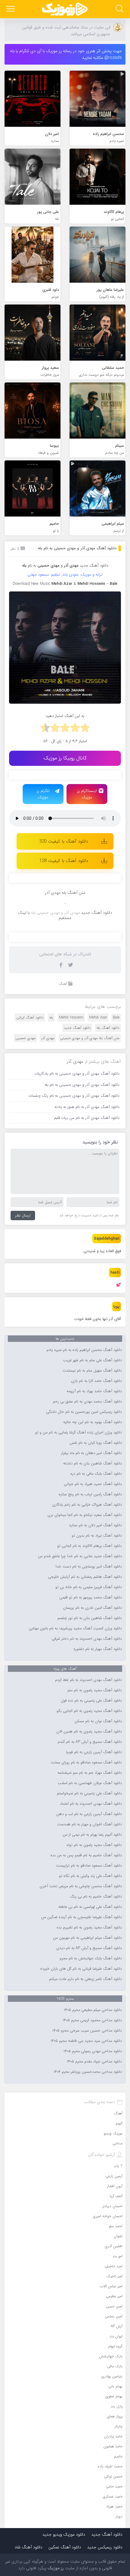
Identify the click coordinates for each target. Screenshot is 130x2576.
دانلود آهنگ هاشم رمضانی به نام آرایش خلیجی (85, 1577)
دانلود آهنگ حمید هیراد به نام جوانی (93, 1484)
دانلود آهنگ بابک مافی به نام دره (96, 1474)
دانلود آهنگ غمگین (65, 2547)
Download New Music (31, 584)
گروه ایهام (115, 2346)
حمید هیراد (114, 2506)
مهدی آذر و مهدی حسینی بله (55, 913)
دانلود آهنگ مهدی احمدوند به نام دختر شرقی (87, 1639)
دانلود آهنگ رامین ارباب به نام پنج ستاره (90, 1494)
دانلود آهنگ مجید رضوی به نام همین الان (89, 1732)
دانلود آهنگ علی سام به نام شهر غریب (93, 1360)
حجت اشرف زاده (110, 2466)
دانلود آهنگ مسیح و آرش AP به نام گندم (90, 1742)
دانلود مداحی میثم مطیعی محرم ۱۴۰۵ (93, 2010)
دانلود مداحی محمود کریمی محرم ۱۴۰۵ (92, 2020)
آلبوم (119, 2123)
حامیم (118, 2456)
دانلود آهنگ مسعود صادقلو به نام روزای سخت (86, 1763)
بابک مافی (115, 2366)
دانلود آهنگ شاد (28, 2547)
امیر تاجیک (114, 2276)
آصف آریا (116, 2196)
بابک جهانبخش (111, 2356)
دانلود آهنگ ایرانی (30, 1017)
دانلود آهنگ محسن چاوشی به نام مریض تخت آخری (81, 1886)
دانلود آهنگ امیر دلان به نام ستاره (96, 1525)
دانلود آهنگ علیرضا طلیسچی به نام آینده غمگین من (81, 1917)
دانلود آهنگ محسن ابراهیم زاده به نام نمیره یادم (84, 1350)
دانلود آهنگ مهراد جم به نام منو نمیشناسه (90, 1773)
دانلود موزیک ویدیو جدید (64, 2534)
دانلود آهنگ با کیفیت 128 (64, 861)
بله (51, 1017)
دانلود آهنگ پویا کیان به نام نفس (96, 1443)
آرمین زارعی (114, 2176)
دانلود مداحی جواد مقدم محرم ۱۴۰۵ (94, 2062)
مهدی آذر (48, 1038)
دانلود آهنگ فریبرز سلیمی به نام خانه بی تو (89, 1587)
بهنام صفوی (114, 2396)
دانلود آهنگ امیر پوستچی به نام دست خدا (89, 1567)
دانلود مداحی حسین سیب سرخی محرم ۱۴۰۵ (87, 2031)
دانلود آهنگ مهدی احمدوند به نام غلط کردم (88, 1680)
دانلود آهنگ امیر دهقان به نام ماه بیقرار (91, 1453)
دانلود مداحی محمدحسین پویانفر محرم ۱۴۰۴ (88, 2072)
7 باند (118, 2166)
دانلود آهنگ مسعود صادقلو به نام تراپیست (89, 1866)
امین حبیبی (114, 2306)
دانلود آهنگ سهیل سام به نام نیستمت (92, 1371)
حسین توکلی (113, 2476)
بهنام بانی (115, 2386)
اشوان (118, 2236)
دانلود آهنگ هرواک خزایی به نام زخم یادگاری (87, 1505)
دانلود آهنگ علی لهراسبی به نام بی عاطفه (90, 1907)
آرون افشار (115, 2186)
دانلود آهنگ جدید (94, 566)
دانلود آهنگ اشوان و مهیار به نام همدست (89, 1824)
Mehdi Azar (98, 1017)
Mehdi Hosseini (71, 1017)
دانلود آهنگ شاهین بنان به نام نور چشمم (90, 1618)
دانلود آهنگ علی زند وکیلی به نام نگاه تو (90, 1876)
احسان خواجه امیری (108, 2216)
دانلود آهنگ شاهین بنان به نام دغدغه (93, 1463)
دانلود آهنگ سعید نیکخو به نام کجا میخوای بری (85, 1515)
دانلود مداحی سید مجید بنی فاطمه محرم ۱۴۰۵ (86, 2041)
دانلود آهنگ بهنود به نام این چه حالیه (93, 1422)
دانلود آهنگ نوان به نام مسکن (98, 1721)
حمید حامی (114, 2486)
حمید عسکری (113, 2496)
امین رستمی (114, 2316)
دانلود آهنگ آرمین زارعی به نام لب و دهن (89, 1814)
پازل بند (117, 2406)
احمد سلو (116, 2226)
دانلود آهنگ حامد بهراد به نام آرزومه (94, 1391)
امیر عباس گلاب (111, 2286)
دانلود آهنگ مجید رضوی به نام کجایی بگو (89, 1711)
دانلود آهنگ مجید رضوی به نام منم (95, 1690)
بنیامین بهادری (112, 2376)
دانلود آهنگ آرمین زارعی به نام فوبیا (94, 1752)
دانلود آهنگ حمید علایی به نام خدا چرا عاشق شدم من (80, 1556)
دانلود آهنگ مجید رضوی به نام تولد (94, 1845)
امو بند (117, 2256)
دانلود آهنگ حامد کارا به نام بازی (96, 1381)
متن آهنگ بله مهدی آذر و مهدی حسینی (90, 1038)
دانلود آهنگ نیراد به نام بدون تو (97, 1536)
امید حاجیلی (114, 2266)
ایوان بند (116, 2336)
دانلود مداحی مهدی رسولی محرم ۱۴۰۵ (93, 2051)
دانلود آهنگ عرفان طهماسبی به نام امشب (90, 1783)
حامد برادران (113, 2436)
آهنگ (63, 984)
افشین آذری (114, 2246)
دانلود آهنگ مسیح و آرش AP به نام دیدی (89, 1948)
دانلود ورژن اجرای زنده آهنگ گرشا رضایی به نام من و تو (78, 1433)
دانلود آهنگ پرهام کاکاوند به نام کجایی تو (89, 1546)
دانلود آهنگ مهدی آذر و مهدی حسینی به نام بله (77, 548)
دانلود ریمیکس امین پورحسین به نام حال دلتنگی (84, 1412)
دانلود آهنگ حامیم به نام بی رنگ (96, 1897)
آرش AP (117, 2326)
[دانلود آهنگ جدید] (65, 9)
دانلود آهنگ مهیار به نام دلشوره (98, 1649)
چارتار (119, 2426)
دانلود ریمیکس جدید (105, 2547)
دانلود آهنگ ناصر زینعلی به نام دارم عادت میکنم (85, 1979)
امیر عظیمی (114, 2296)
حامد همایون (113, 2446)
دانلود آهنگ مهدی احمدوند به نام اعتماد (91, 1804)
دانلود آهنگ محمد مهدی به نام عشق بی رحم (87, 1402)
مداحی (117, 2143)
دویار (119, 2516)
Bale (116, 1017)
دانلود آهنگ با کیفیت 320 (64, 841)
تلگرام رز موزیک (43, 794)
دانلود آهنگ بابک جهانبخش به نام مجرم (91, 1958)
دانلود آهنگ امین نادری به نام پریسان (92, 1608)
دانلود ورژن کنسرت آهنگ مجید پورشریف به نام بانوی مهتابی (75, 1628)
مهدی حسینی (25, 1038)
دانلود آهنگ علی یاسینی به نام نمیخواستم (89, 1793)
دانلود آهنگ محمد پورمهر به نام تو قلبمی (91, 1598)
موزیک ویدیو (113, 2133)
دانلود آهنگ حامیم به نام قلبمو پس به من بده (86, 1855)
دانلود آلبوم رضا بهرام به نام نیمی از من (92, 1835)
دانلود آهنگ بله (108, 1028)
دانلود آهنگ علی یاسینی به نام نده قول (91, 1701)
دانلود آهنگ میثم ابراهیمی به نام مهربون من (87, 1938)
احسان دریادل (112, 2206)
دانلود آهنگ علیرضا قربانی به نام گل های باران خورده (81, 1969)
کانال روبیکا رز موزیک (65, 758)
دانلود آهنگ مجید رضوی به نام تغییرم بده (89, 1928)
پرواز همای (115, 2416)
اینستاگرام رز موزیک (87, 794)
